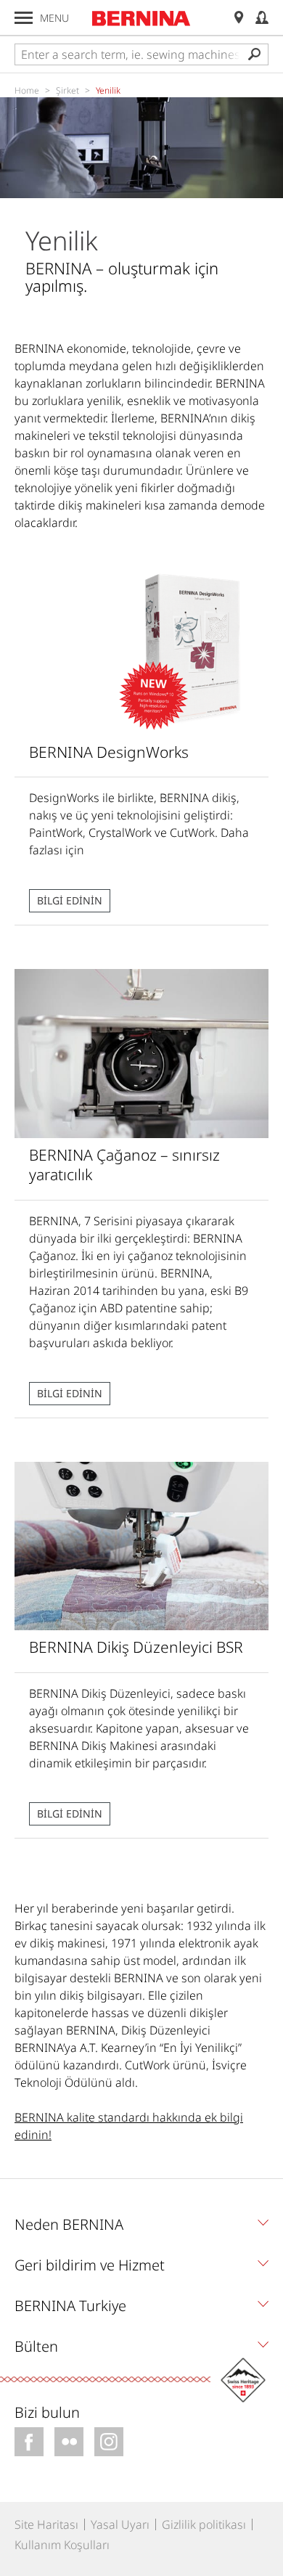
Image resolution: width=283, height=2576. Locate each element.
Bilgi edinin (70, 900)
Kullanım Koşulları (62, 2545)
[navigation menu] (24, 18)
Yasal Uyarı (120, 2524)
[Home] (141, 18)
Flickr (69, 2442)
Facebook (29, 2442)
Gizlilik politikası (204, 2524)
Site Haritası (46, 2524)
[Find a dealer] (239, 18)
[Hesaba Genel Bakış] (262, 18)
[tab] (141, 2228)
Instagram (109, 2442)
